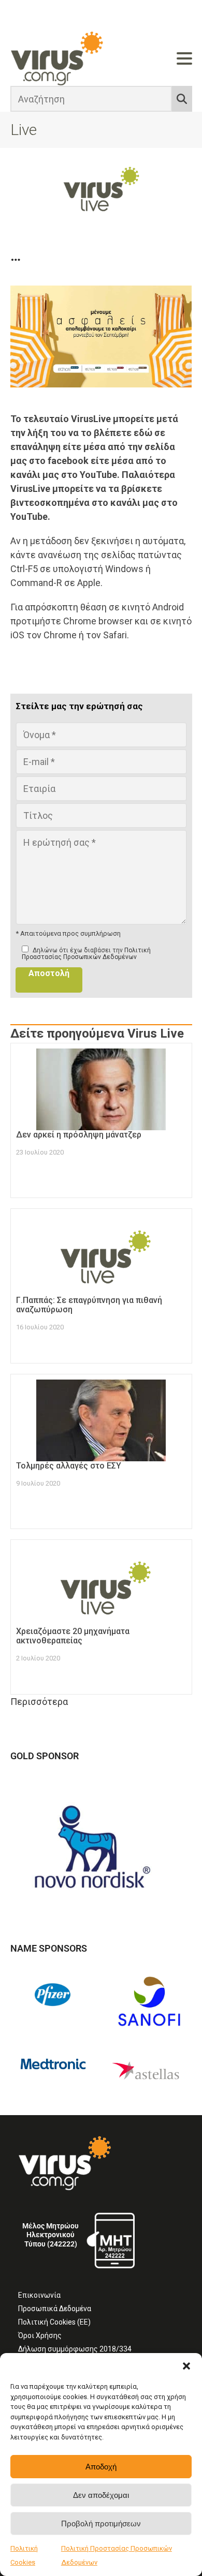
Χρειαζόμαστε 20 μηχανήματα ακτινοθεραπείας (73, 1636)
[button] (186, 2366)
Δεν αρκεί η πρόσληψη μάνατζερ (79, 1135)
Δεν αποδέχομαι (101, 2495)
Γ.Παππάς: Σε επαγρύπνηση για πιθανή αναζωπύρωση (89, 1305)
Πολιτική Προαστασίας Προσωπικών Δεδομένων (86, 954)
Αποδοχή (101, 2467)
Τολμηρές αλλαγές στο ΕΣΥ (69, 1466)
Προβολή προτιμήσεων (101, 2523)
